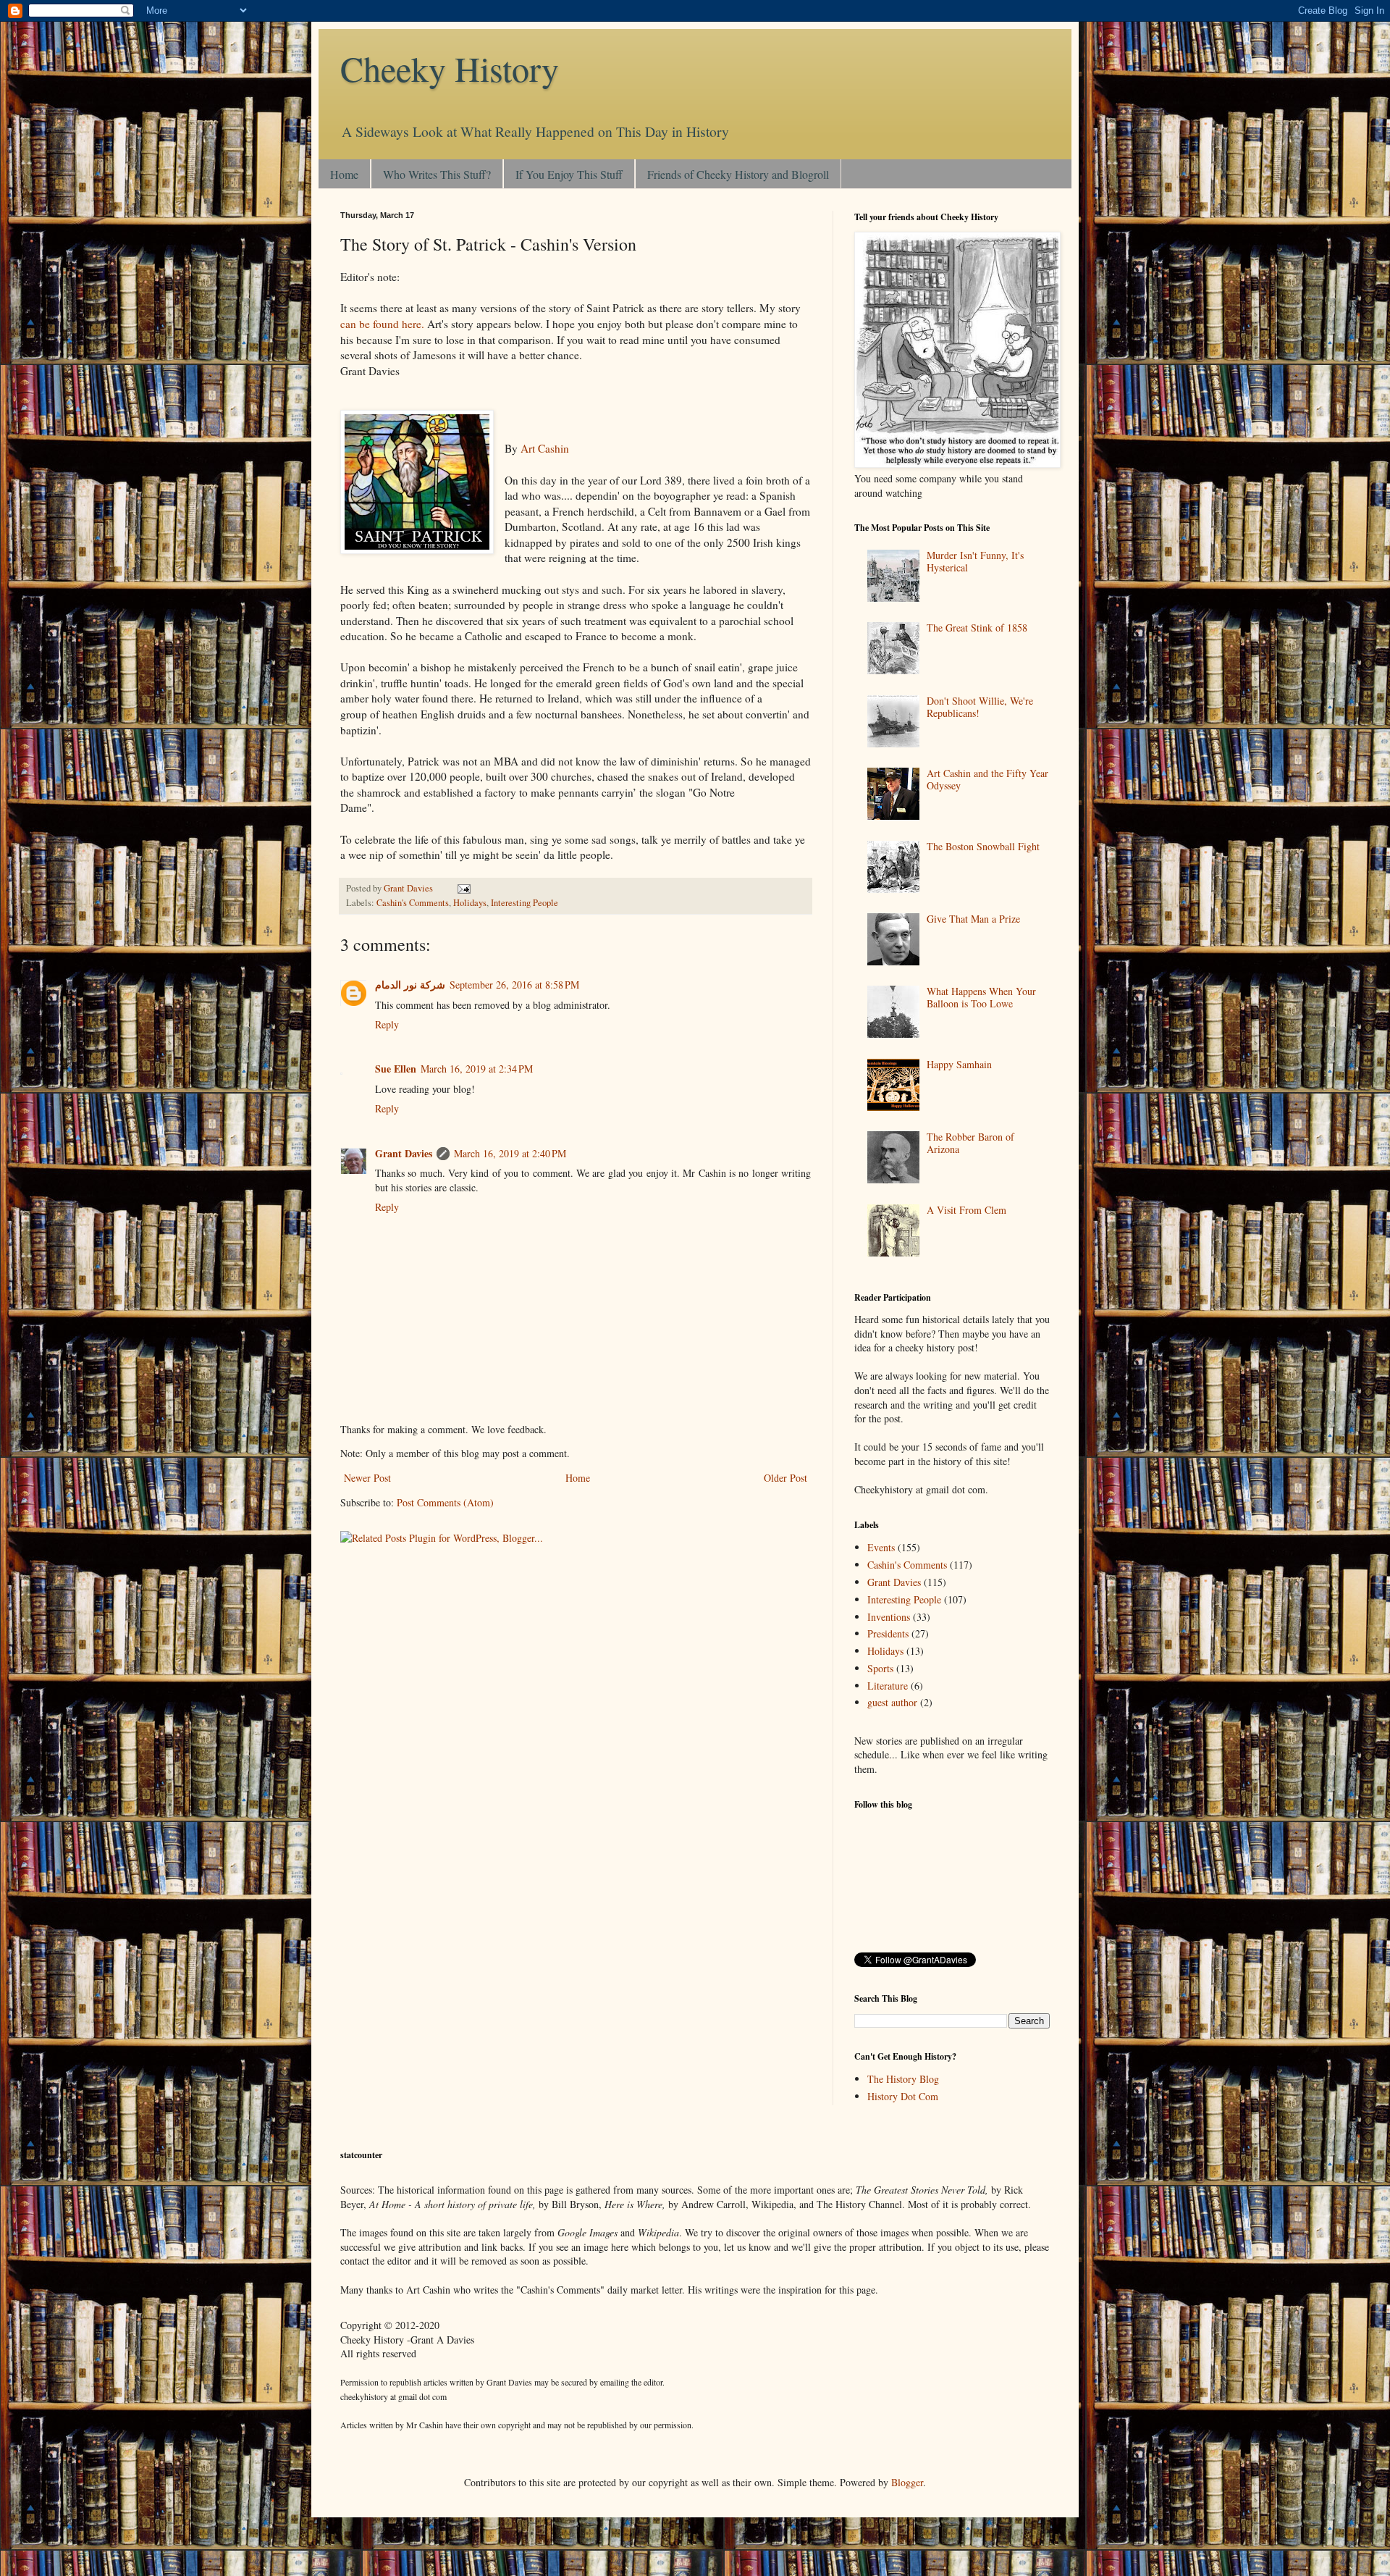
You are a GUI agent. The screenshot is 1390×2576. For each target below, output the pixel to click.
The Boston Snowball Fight (983, 846)
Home (344, 174)
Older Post (785, 1478)
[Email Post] (463, 888)
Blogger (907, 2482)
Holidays (470, 903)
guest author (892, 1702)
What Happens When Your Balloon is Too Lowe (981, 997)
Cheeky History (450, 68)
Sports (880, 1668)
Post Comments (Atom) (445, 1502)
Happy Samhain (959, 1064)
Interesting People (525, 903)
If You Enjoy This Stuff (569, 174)
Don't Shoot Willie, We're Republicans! (980, 707)
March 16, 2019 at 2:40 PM (510, 1153)
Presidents (888, 1633)
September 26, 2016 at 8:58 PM (514, 985)
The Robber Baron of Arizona (970, 1143)
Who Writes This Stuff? (437, 174)
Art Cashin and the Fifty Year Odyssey (987, 779)
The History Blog (903, 2079)
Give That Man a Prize (973, 919)
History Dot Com (903, 2096)
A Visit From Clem (966, 1210)
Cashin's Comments (413, 903)
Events (881, 1547)
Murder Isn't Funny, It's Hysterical (975, 561)
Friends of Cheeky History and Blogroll (738, 174)
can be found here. (382, 324)
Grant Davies (404, 1153)
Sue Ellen (396, 1069)
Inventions (889, 1617)
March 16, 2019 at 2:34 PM (477, 1069)
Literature (888, 1686)
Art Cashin (545, 448)
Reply (387, 1024)
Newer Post (367, 1478)
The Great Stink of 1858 (977, 628)
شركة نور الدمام (410, 985)
